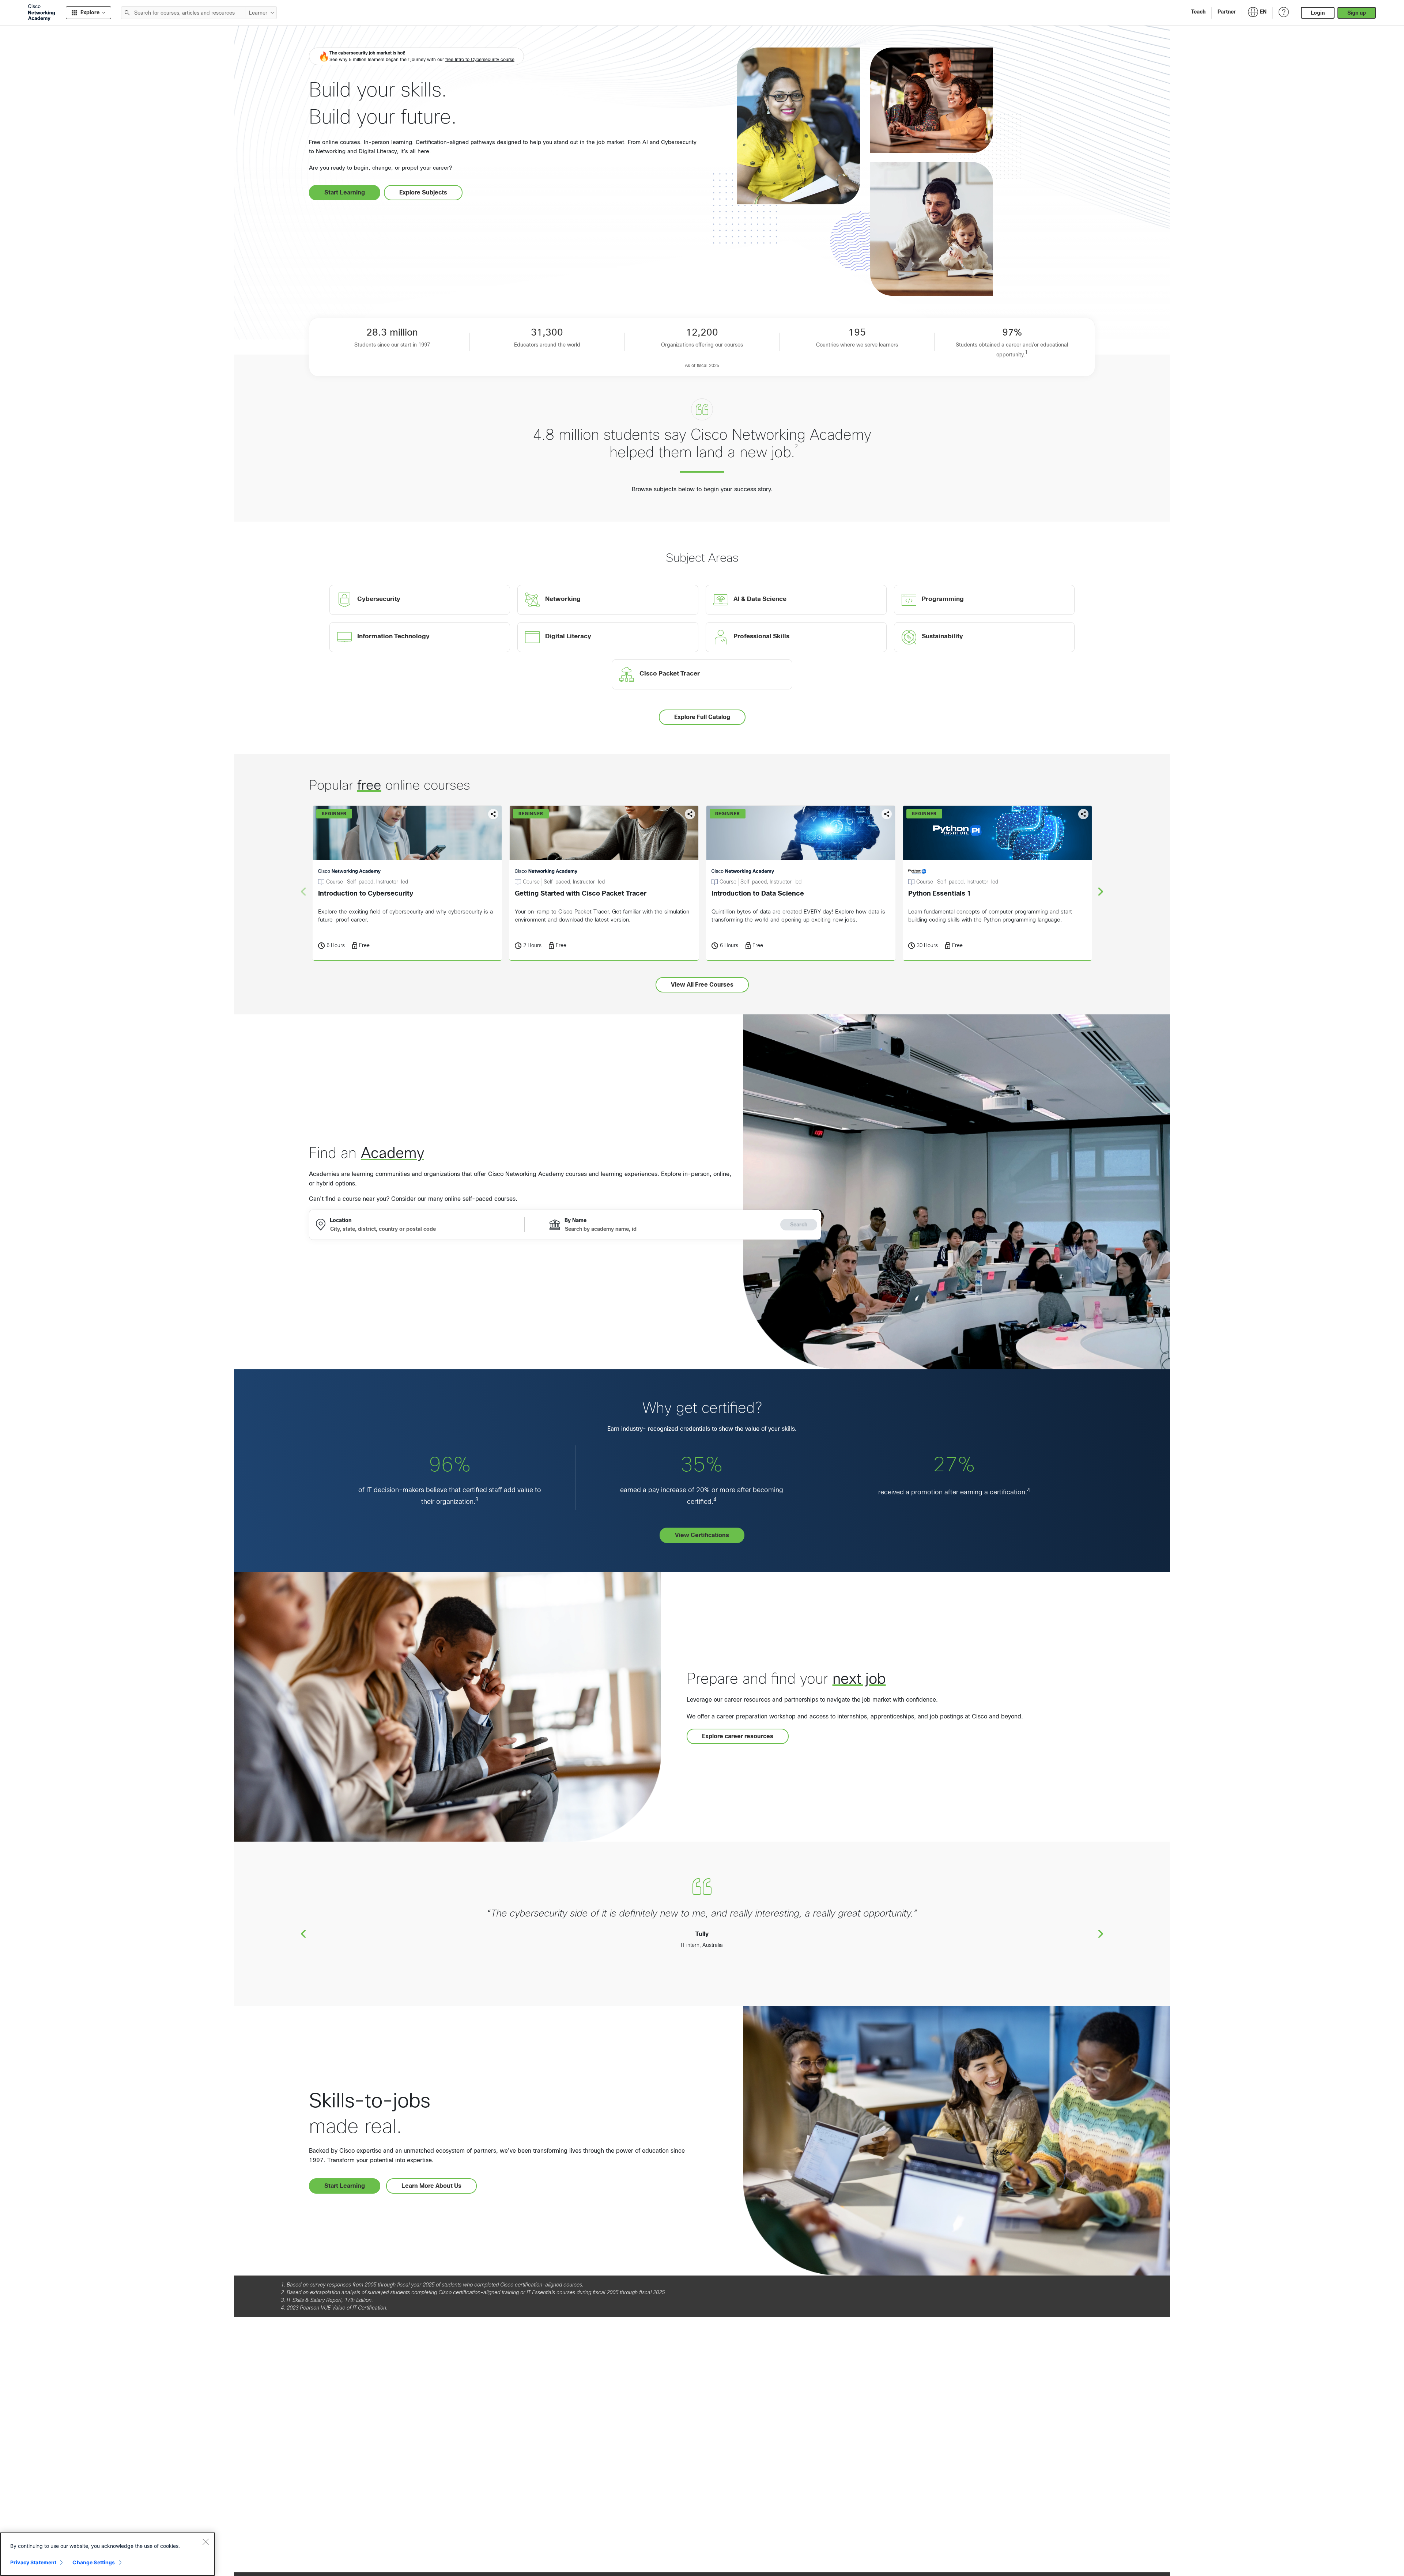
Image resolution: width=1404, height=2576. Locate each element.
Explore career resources (738, 1736)
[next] (1101, 891)
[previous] (303, 1933)
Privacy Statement (33, 2562)
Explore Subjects (423, 192)
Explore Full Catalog (702, 717)
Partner (1227, 12)
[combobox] (183, 13)
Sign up (1357, 13)
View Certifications (702, 1535)
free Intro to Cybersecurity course (480, 60)
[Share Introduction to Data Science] (887, 814)
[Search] (127, 13)
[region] (107, 2554)
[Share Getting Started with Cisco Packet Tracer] (690, 814)
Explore (90, 12)
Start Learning (345, 192)
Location (341, 1220)
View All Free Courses (702, 985)
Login (1318, 13)
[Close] (205, 2542)
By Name (575, 1220)
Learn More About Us (431, 2186)
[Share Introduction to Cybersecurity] (493, 814)
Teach (1198, 12)
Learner (258, 13)
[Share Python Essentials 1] (1083, 814)
